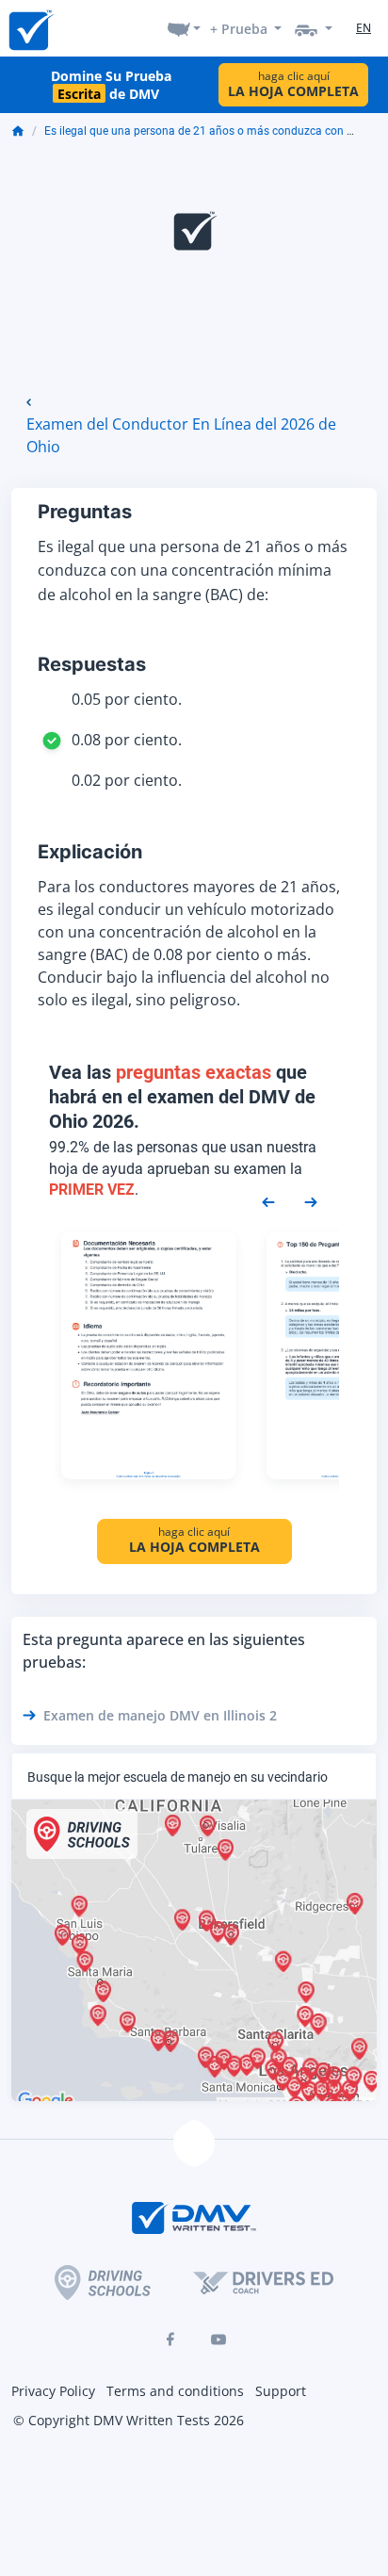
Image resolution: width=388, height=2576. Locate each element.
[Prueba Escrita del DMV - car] (314, 28)
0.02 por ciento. (127, 780)
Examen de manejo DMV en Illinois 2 (160, 1715)
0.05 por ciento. (127, 699)
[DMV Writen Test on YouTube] (218, 2340)
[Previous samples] (268, 1201)
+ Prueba (239, 29)
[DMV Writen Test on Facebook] (170, 2340)
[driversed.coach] (263, 2283)
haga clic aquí (293, 84)
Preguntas (85, 512)
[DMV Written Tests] (194, 2144)
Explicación (90, 852)
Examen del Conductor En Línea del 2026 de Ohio (181, 435)
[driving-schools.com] (103, 2283)
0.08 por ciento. (127, 740)
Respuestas (92, 664)
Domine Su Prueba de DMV (111, 85)
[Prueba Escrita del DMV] (30, 29)
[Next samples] (311, 1201)
